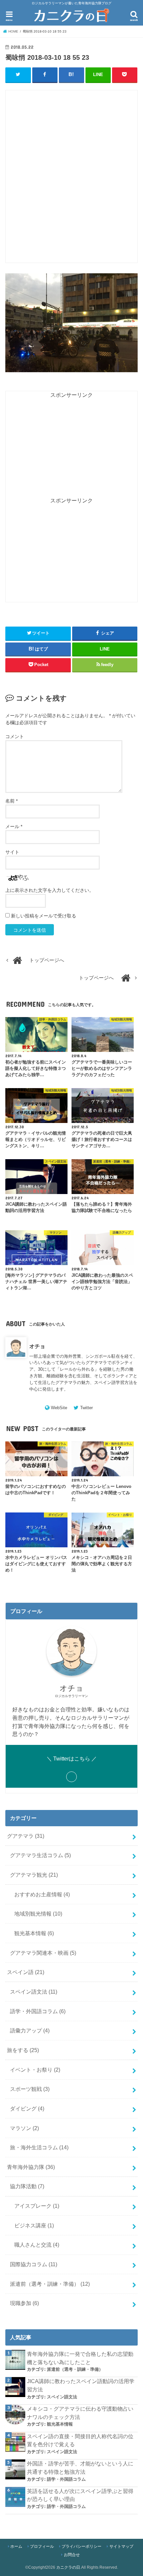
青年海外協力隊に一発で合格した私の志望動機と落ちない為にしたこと (80, 2358)
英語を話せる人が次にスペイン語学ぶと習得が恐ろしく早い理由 (80, 2495)
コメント (15, 736)
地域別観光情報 (38, 1914)
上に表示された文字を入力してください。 (50, 890)
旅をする (23, 2050)
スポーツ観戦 (30, 2089)
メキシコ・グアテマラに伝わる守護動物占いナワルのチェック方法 (80, 2413)
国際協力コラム (34, 2264)
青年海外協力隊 (31, 2167)
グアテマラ (26, 1836)
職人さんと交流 (37, 2245)
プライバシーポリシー (81, 2546)
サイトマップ (121, 2546)
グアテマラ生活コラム (40, 1855)
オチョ (37, 1346)
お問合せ (72, 2555)
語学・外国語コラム (38, 2011)
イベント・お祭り (35, 2070)
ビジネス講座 (34, 2225)
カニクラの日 (68, 2567)
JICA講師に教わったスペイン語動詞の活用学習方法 (81, 2385)
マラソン (24, 2128)
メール (14, 826)
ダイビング (27, 2108)
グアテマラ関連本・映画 (43, 1953)
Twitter (86, 1408)
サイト (12, 852)
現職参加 (24, 2303)
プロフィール (42, 2546)
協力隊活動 (27, 2186)
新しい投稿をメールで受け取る (44, 916)
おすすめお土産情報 (42, 1894)
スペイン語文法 (34, 1992)
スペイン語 (26, 1972)
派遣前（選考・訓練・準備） (50, 2284)
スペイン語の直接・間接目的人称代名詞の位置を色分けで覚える (80, 2440)
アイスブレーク (37, 2206)
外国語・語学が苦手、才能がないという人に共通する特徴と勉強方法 (80, 2468)
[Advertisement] (71, 180)
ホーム (16, 2546)
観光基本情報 (34, 1933)
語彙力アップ (30, 2030)
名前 (11, 801)
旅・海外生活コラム (39, 2147)
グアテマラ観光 (34, 1875)
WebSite (59, 1408)
